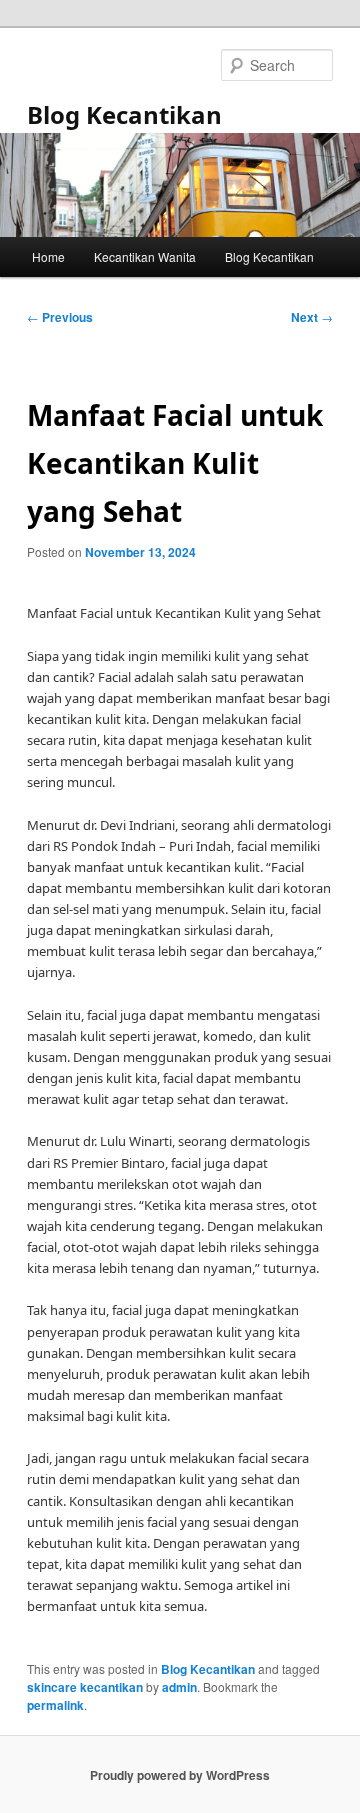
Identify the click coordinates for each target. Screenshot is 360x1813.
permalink (55, 1705)
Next (312, 317)
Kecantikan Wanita (145, 256)
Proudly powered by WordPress (180, 1775)
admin (179, 1687)
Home (48, 256)
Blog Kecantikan (124, 114)
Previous (60, 317)
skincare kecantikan (85, 1687)
